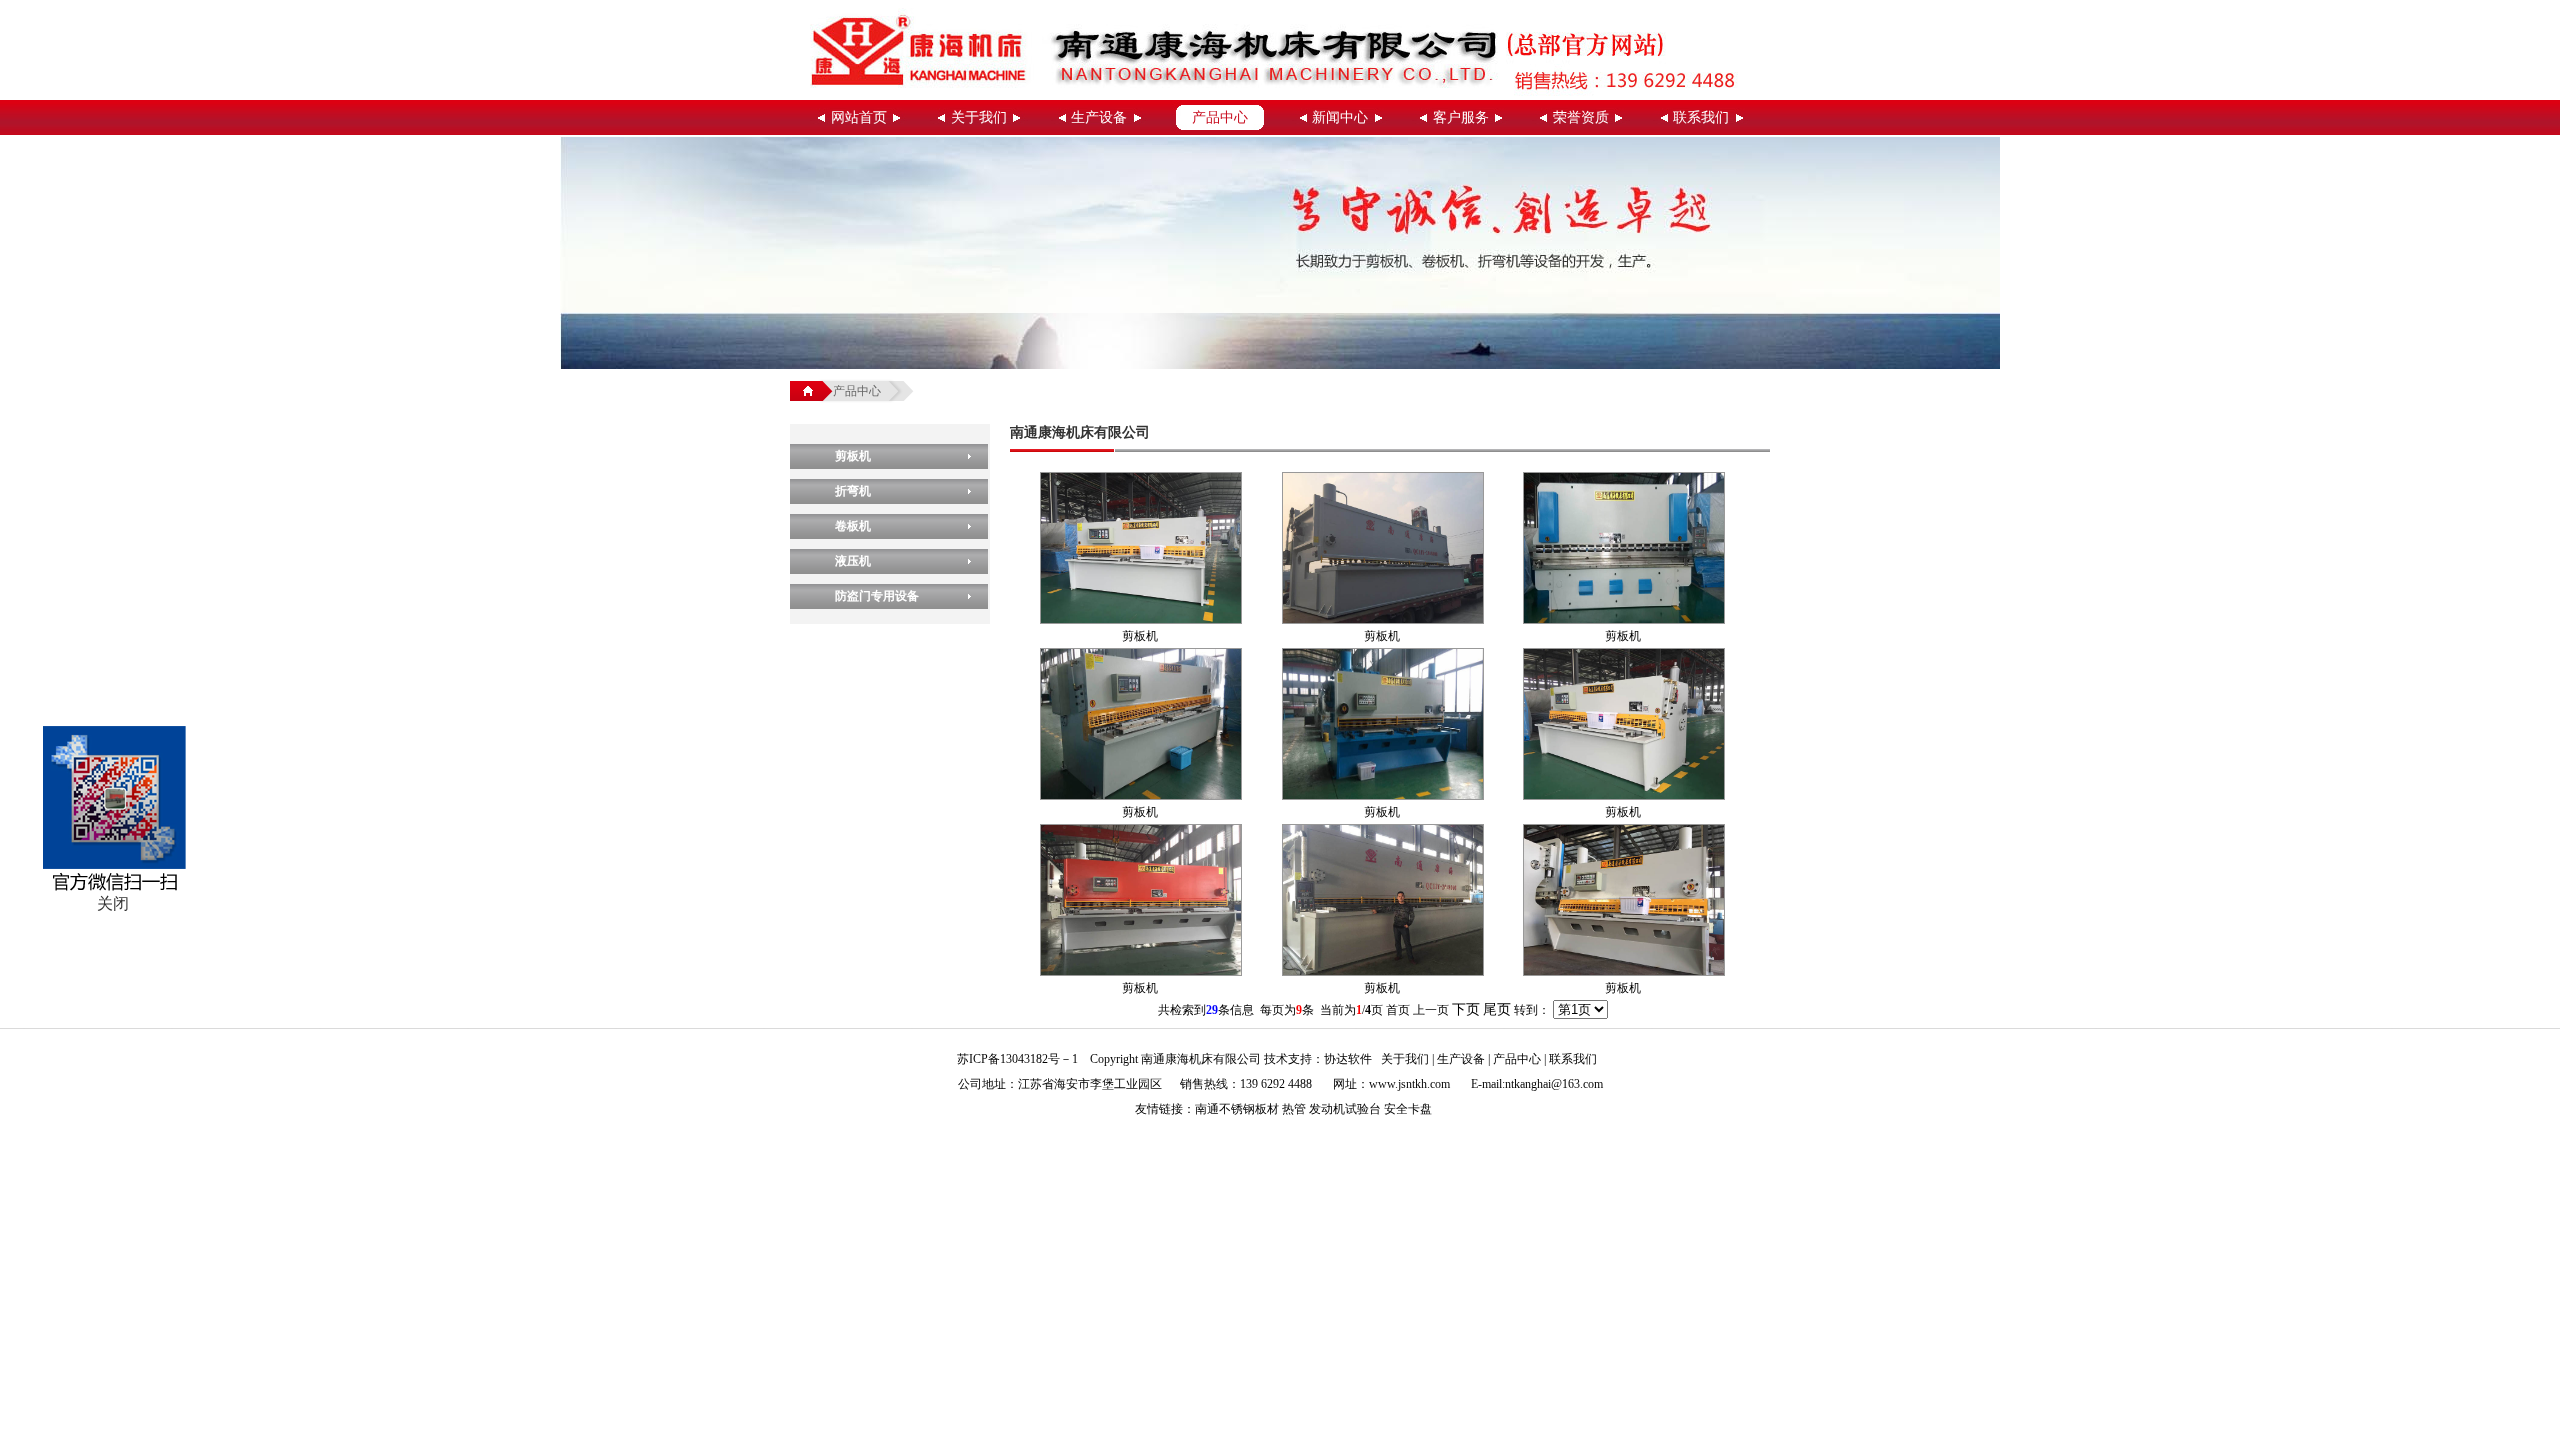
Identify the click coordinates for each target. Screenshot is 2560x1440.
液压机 (853, 561)
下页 (1466, 1009)
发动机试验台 (1345, 1109)
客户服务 (1461, 117)
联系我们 (1701, 117)
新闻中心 (1340, 117)
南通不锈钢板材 (1237, 1109)
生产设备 (1099, 117)
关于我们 (979, 117)
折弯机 (853, 491)
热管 (1294, 1109)
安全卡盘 (1408, 1109)
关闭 (113, 903)
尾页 (1497, 1009)
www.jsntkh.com (1409, 1084)
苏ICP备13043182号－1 (1017, 1059)
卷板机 (853, 526)
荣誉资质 (1581, 117)
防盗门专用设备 (877, 596)
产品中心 (1220, 117)
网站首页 (859, 117)
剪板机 (853, 456)
